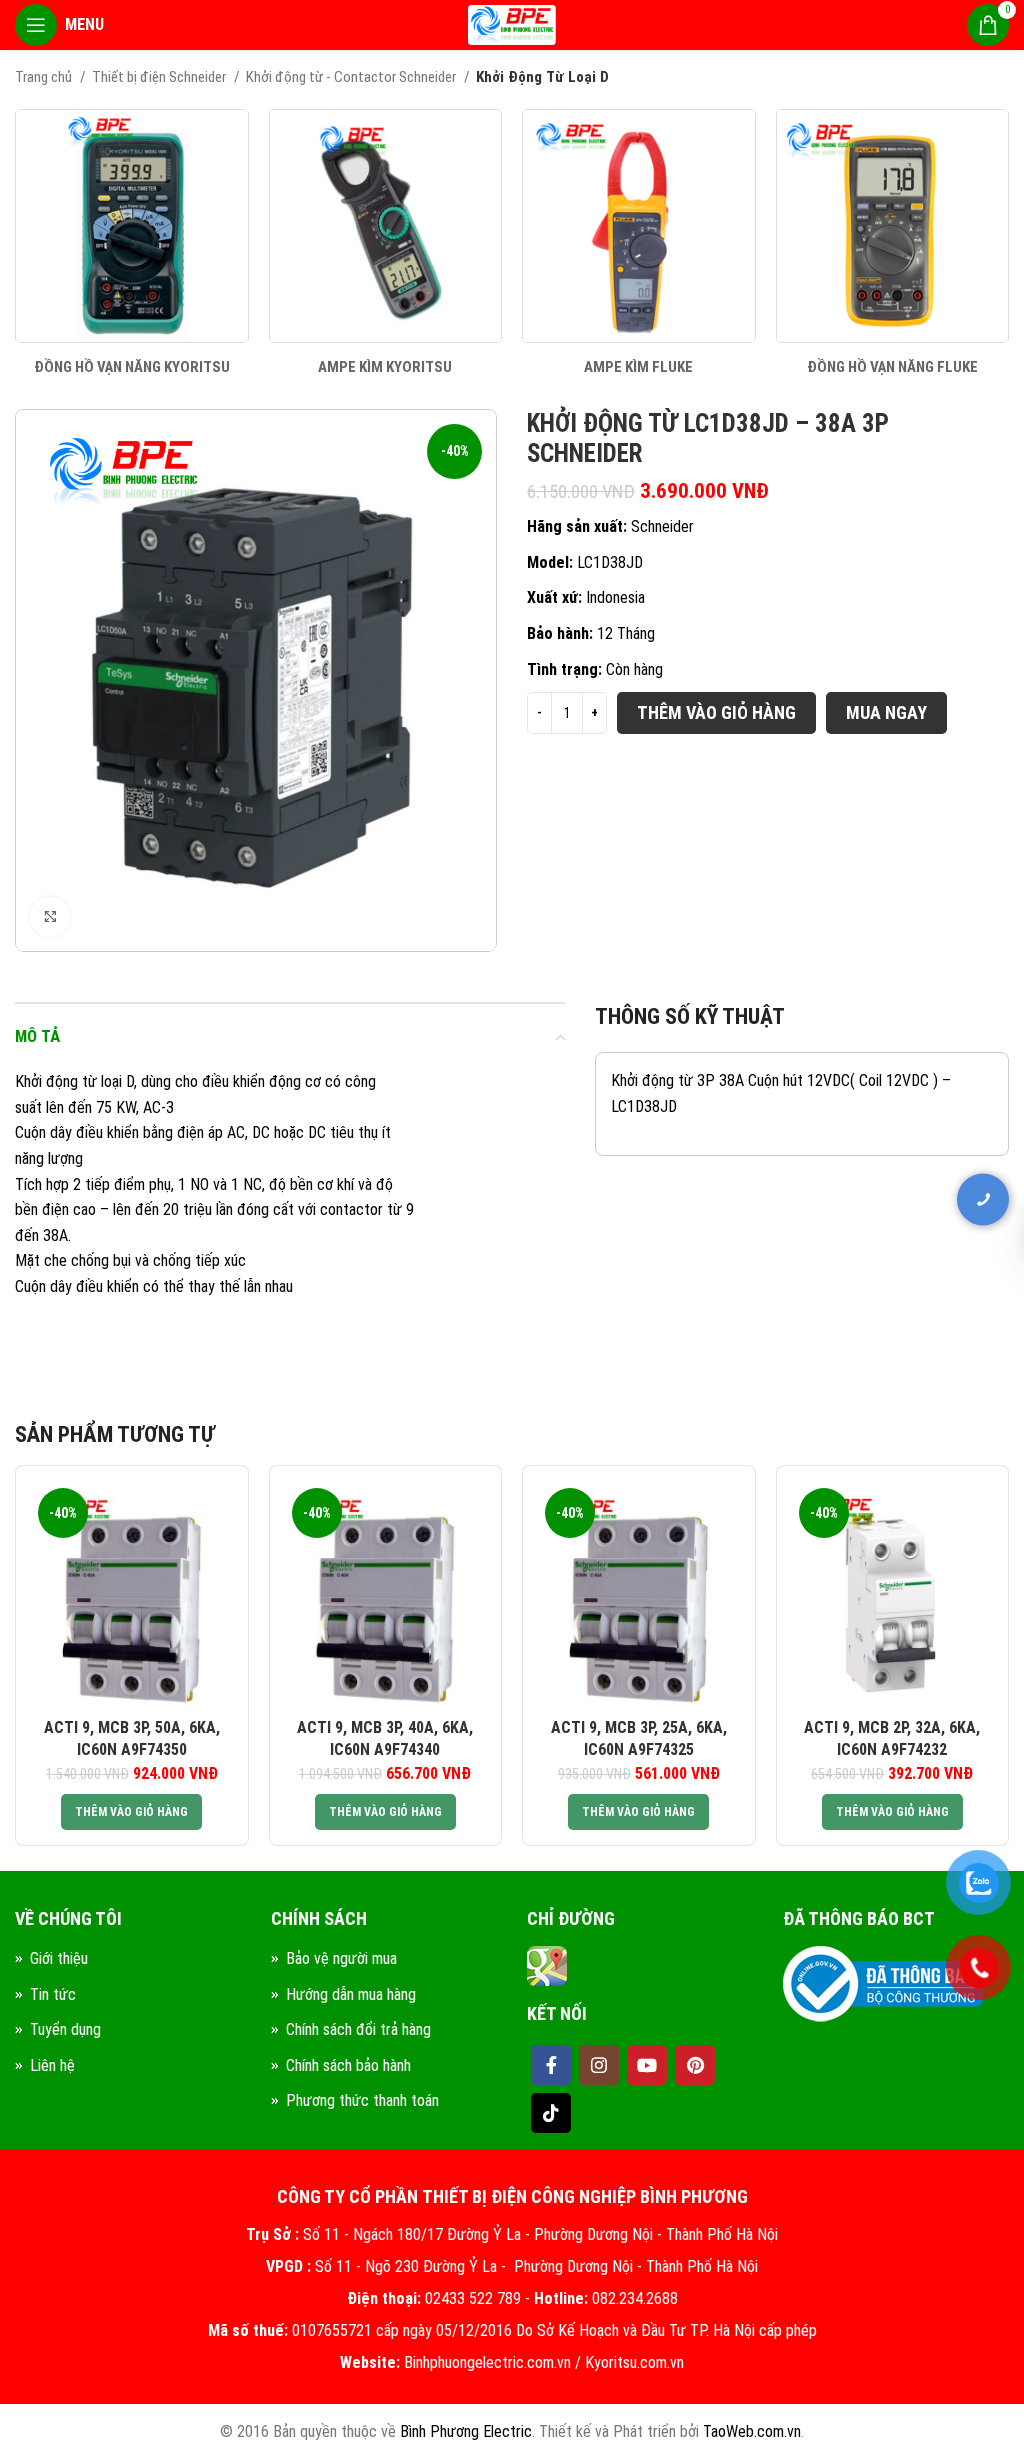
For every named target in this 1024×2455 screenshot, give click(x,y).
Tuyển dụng (65, 2029)
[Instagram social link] (599, 2065)
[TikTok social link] (551, 2113)
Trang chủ (45, 77)
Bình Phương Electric (466, 2431)
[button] (131, 1812)
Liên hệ (52, 2065)
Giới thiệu (59, 1958)
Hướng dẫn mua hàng (351, 1994)
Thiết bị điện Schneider (160, 77)
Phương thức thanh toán (362, 2100)
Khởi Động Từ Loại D (542, 77)
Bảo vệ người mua (341, 1958)
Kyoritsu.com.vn (634, 2362)
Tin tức (53, 1994)
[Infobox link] (132, 243)
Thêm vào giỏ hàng (716, 712)
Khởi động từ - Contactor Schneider (352, 77)
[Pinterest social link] (695, 2065)
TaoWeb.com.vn (752, 2431)
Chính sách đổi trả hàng (358, 2029)
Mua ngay (886, 712)
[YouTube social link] (647, 2065)
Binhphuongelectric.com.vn (487, 2362)
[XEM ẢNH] (50, 917)
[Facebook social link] (551, 2065)
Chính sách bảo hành (348, 2065)
